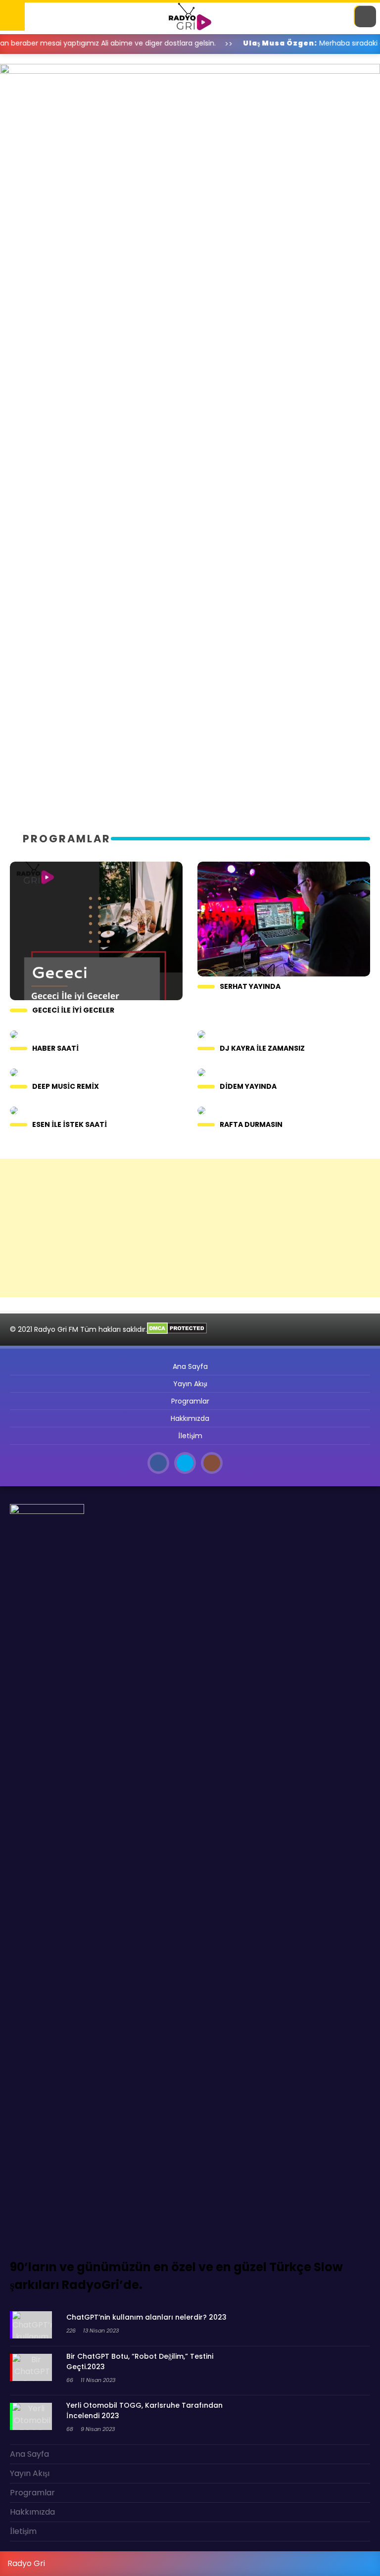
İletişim (24, 219)
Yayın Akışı (29, 120)
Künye (21, 179)
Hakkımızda (31, 200)
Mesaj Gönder (36, 139)
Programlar (34, 99)
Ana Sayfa (29, 59)
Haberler (27, 79)
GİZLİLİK (24, 160)
